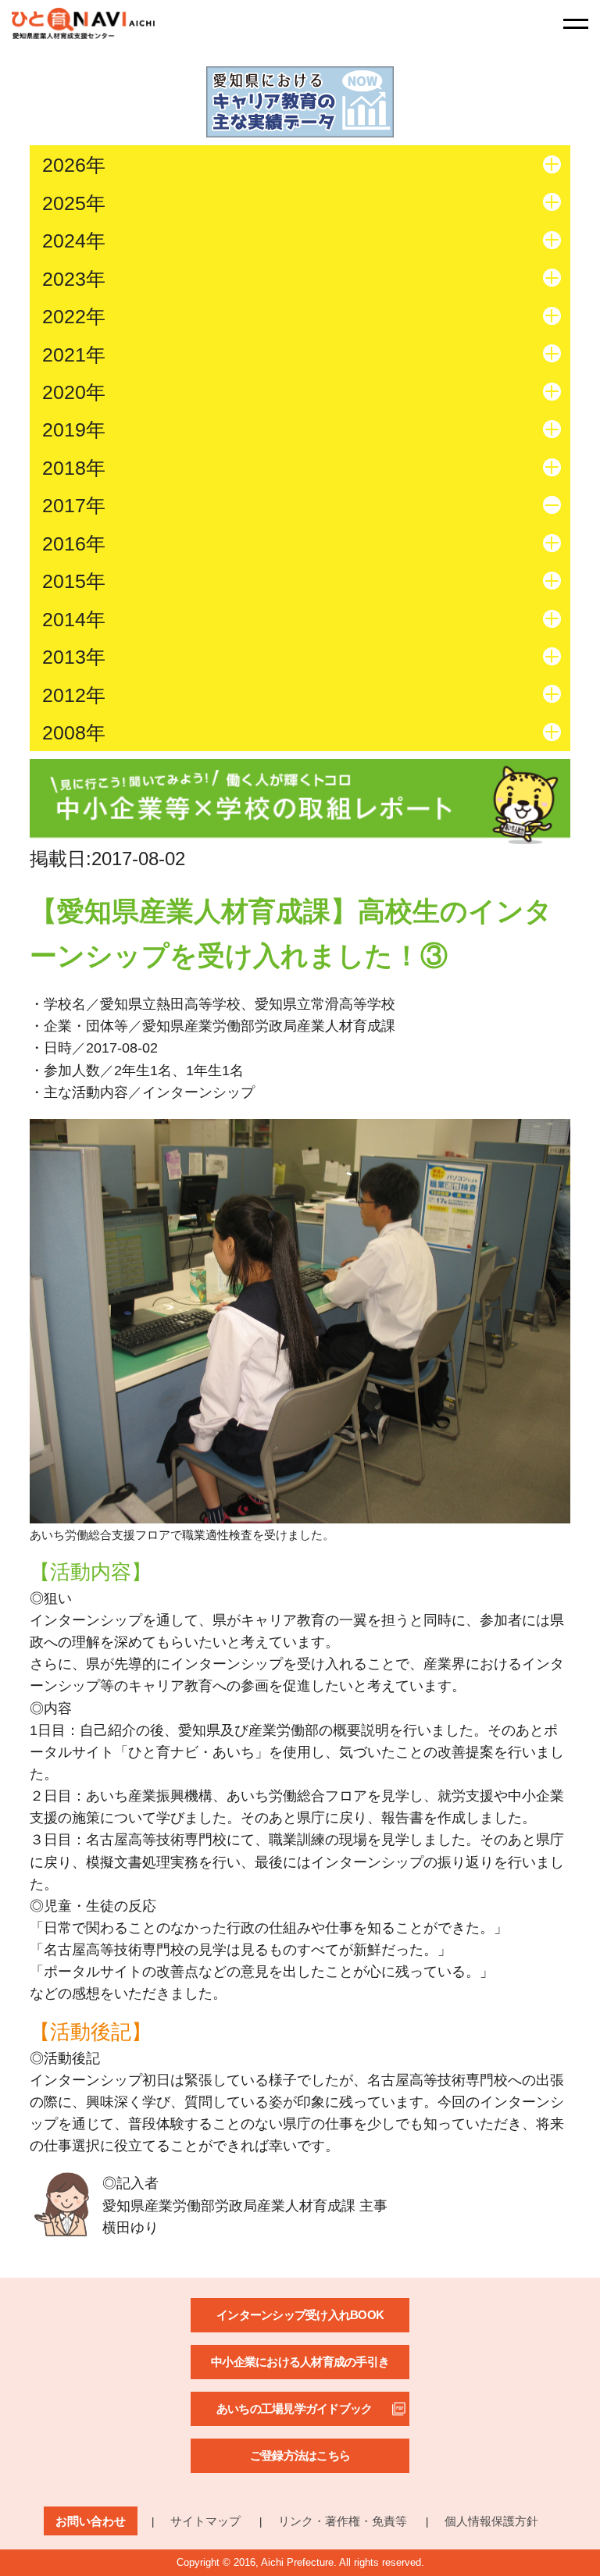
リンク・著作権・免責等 (343, 2521)
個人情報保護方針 (491, 2521)
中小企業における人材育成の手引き (300, 2362)
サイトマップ (205, 2521)
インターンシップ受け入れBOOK (300, 2315)
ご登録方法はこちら (300, 2455)
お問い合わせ (91, 2521)
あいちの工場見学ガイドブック (295, 2409)
